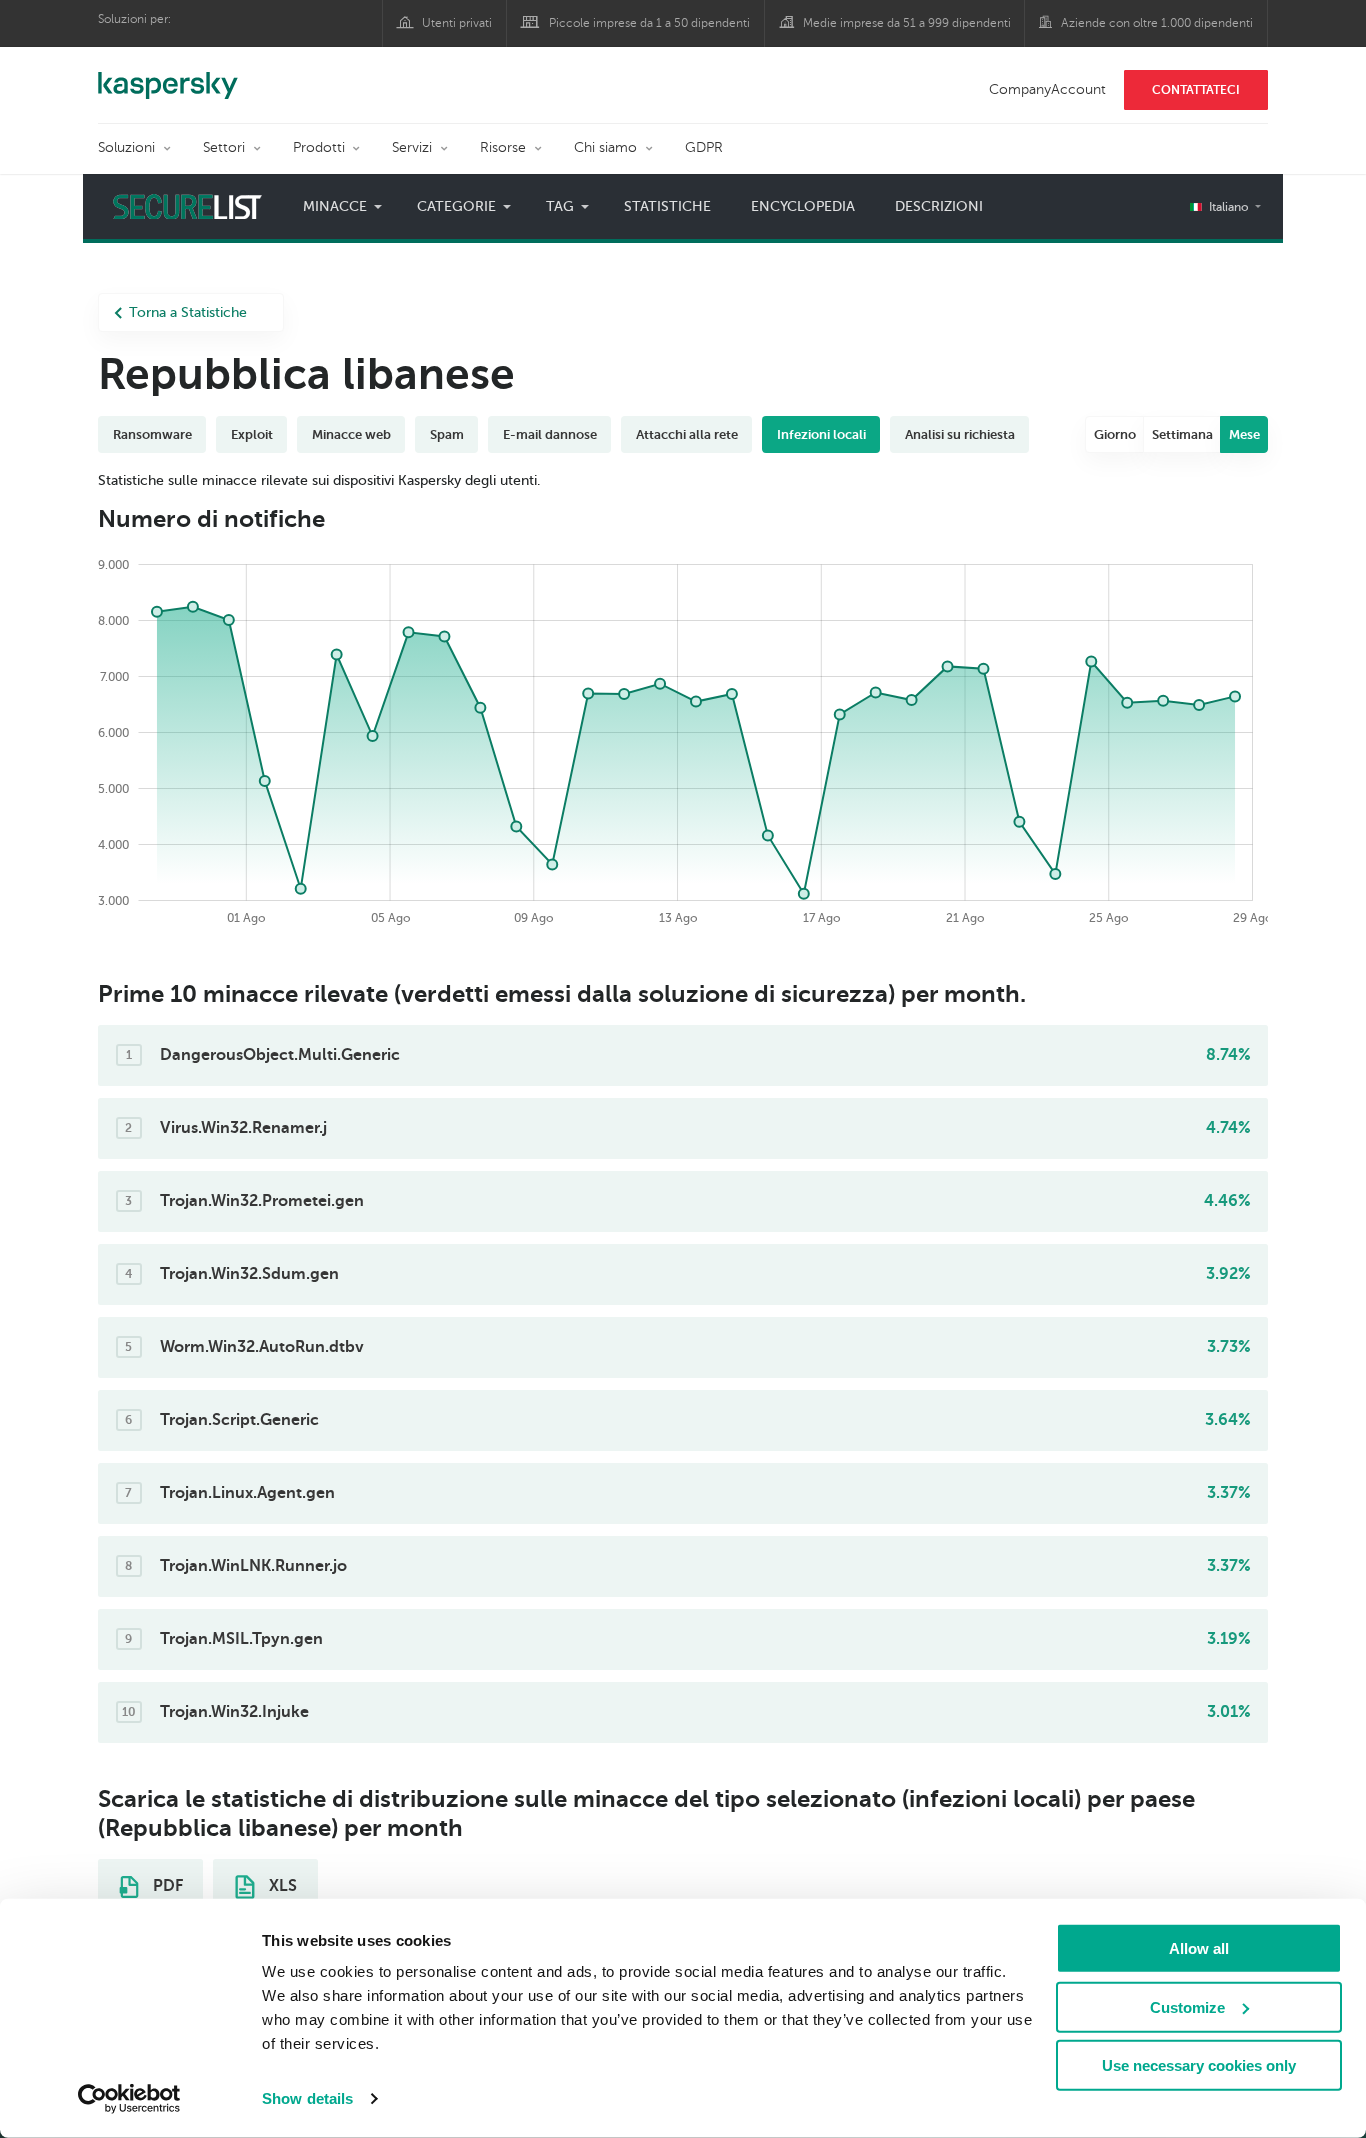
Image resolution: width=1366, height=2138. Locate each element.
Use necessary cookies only (1199, 2065)
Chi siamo (605, 147)
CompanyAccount (1047, 89)
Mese (1244, 434)
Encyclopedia (803, 206)
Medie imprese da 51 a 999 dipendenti (907, 23)
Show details (307, 2098)
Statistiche (667, 206)
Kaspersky (168, 75)
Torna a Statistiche (188, 312)
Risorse (503, 147)
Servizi (412, 147)
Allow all (1199, 1948)
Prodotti (319, 147)
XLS (281, 1886)
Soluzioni (126, 147)
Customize (1187, 2006)
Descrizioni (939, 206)
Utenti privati (457, 23)
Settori (224, 147)
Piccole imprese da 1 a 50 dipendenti (649, 23)
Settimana (1182, 434)
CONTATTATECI (1196, 90)
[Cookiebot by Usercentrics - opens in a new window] (129, 2099)
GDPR (704, 147)
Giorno (1115, 434)
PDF (166, 1886)
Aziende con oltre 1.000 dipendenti (1157, 23)
